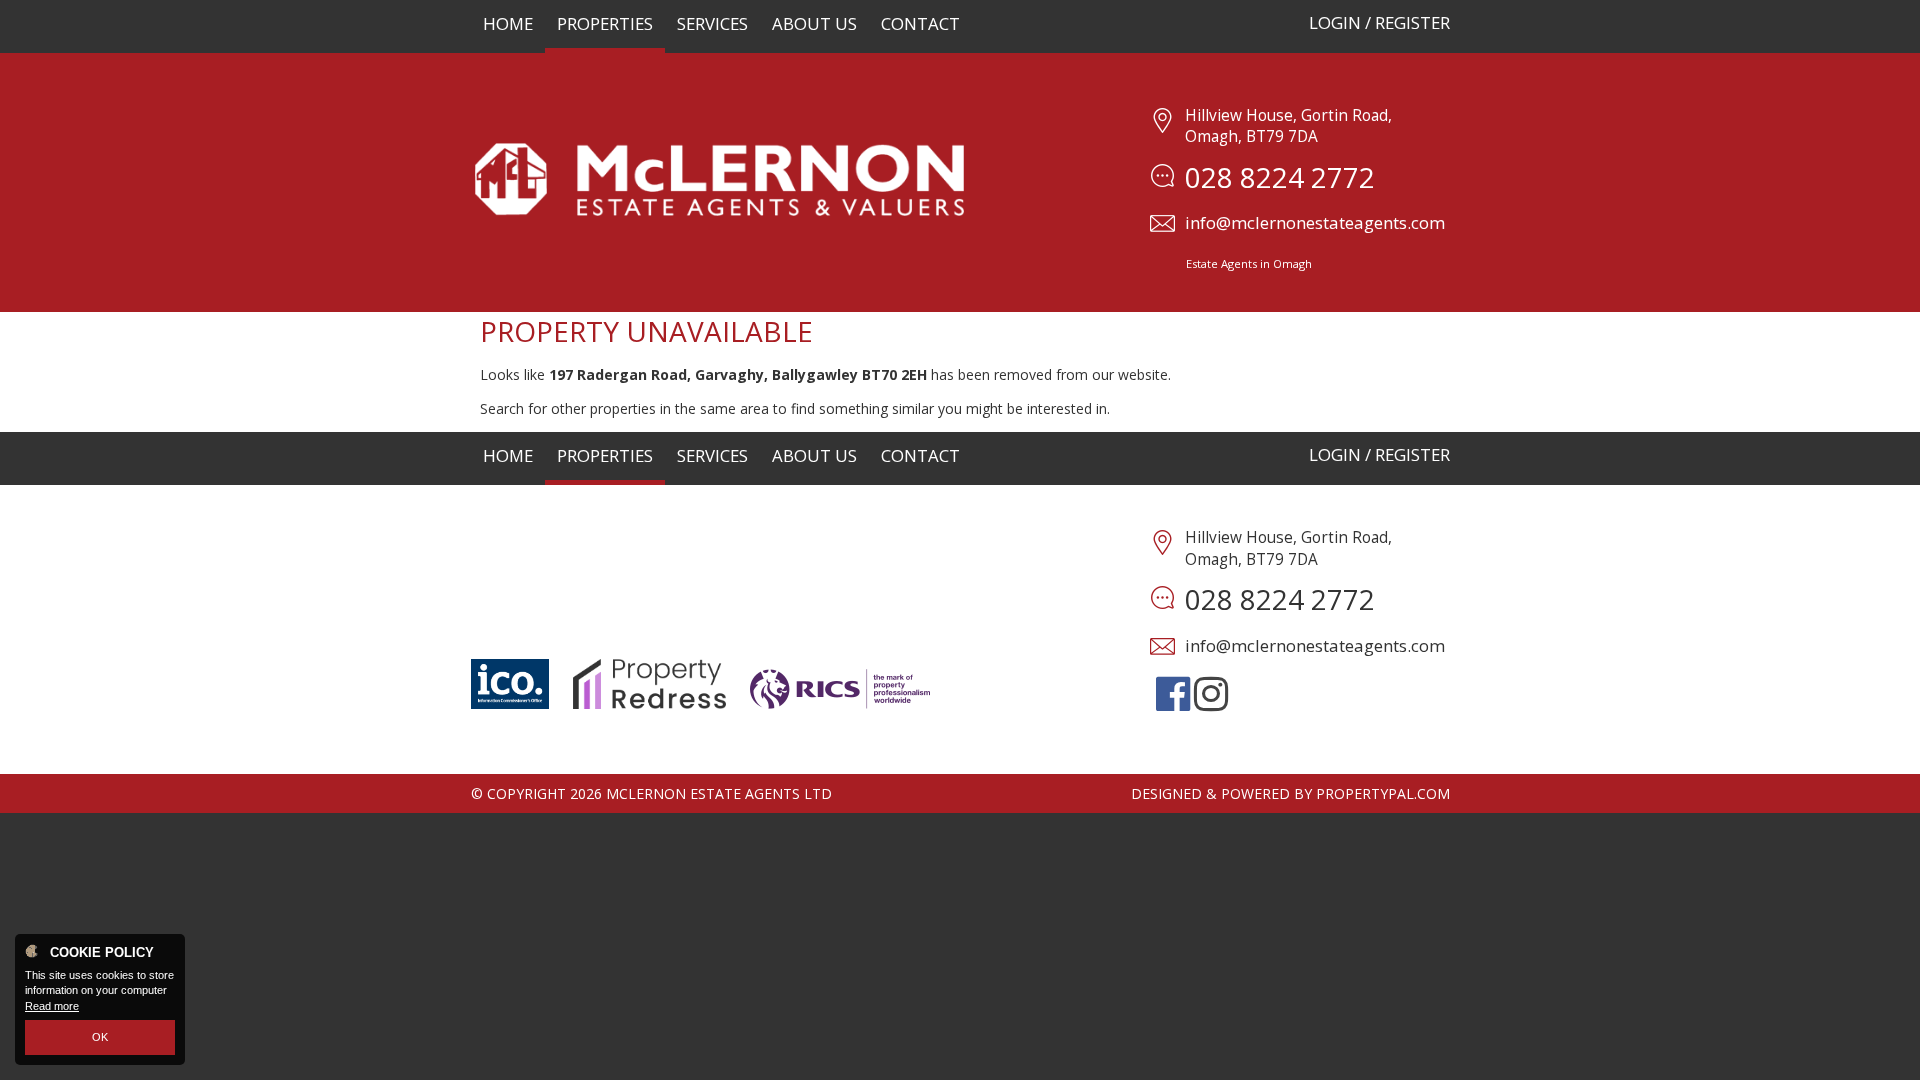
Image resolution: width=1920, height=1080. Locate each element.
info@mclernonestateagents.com (1315, 222)
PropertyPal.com (1383, 793)
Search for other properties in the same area (624, 408)
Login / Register (1379, 22)
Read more (52, 1006)
